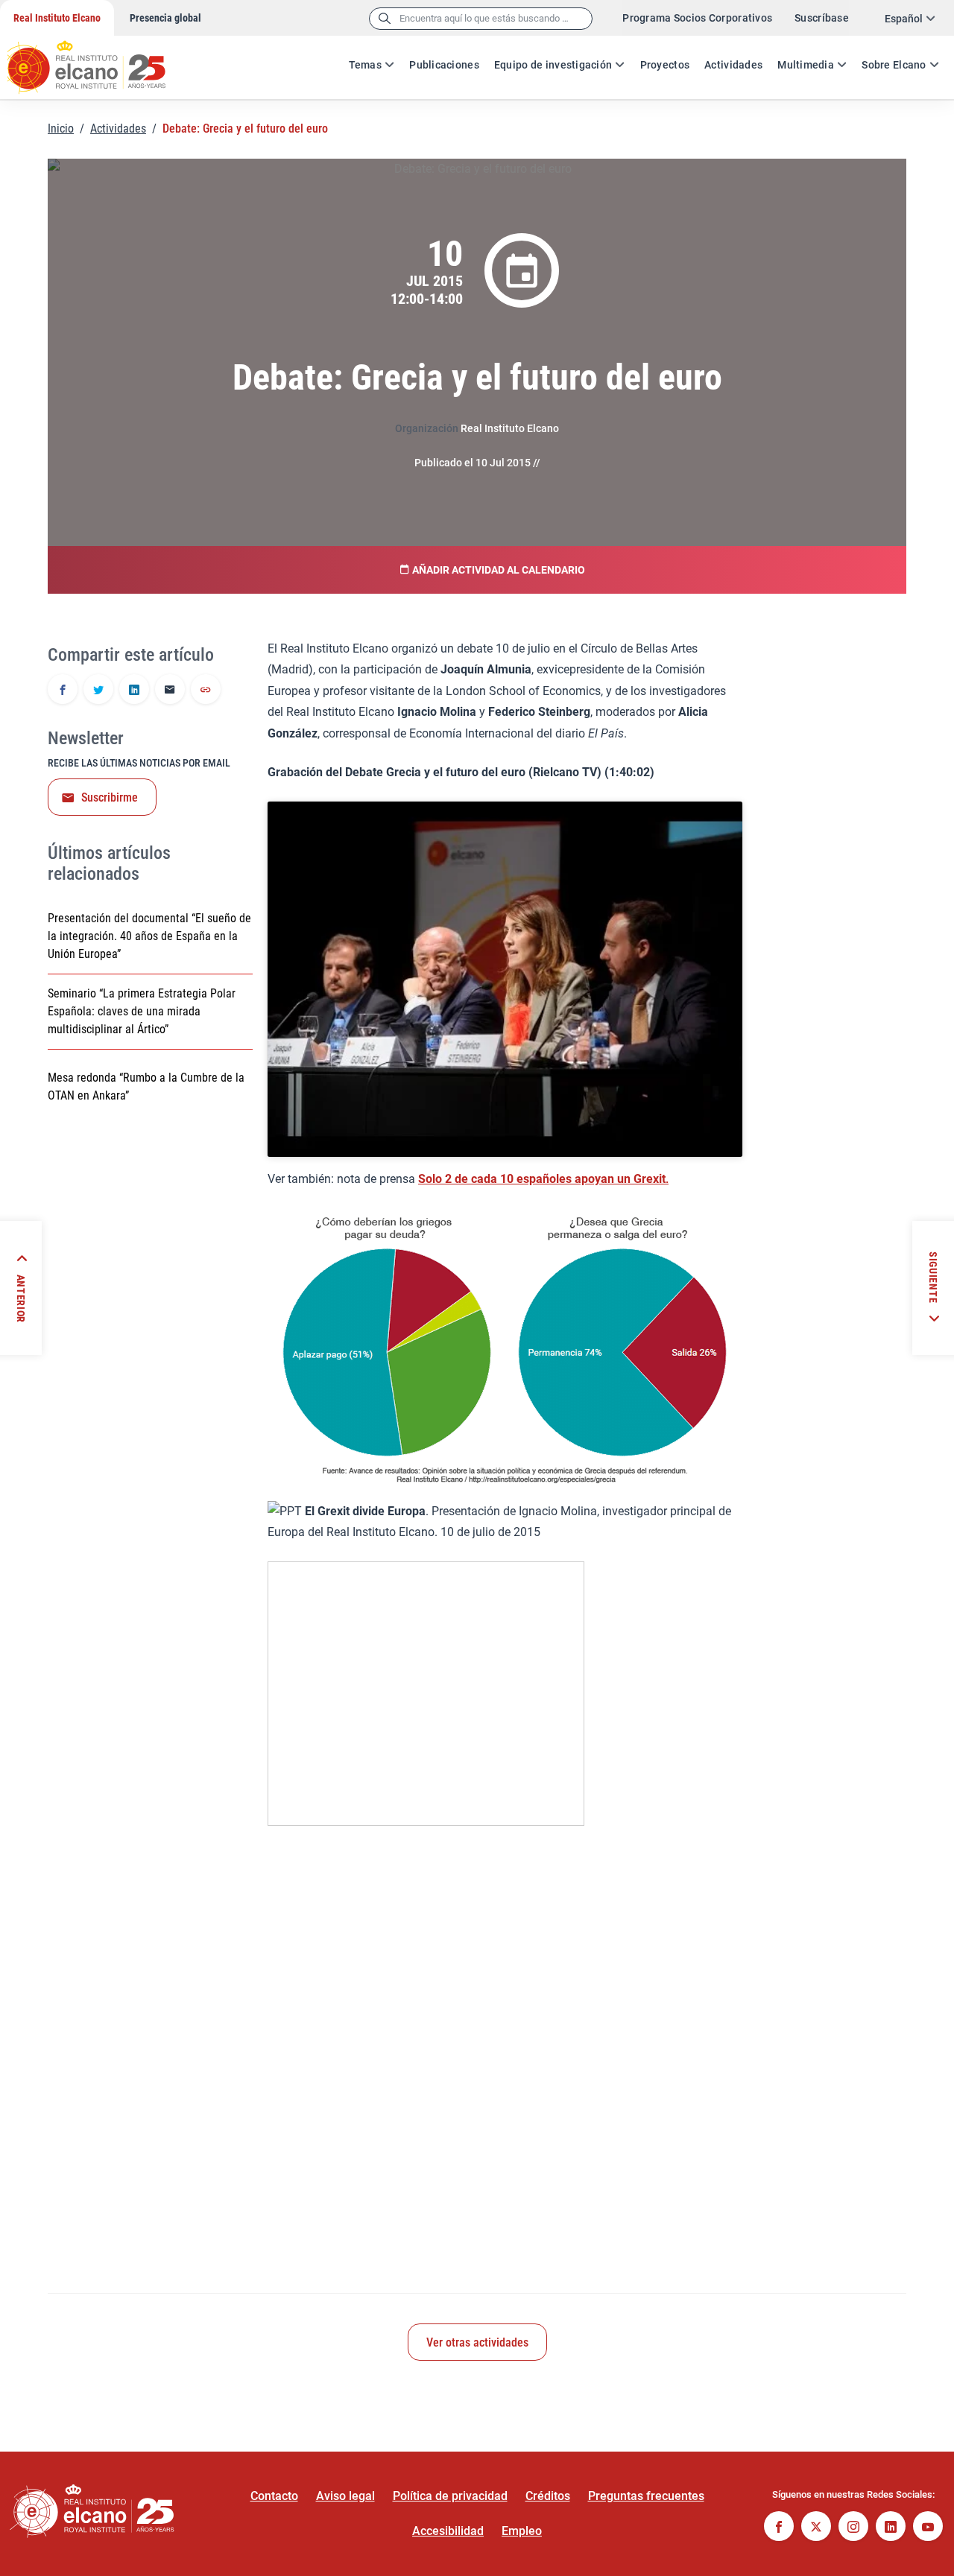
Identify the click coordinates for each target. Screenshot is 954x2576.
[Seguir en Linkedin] (891, 2528)
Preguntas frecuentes (646, 2496)
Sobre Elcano (894, 65)
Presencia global (165, 18)
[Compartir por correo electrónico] (170, 691)
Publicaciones (444, 65)
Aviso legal (345, 2496)
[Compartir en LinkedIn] (134, 691)
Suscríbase (822, 18)
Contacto (274, 2496)
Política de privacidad (450, 2496)
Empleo (522, 2531)
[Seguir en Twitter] (816, 2528)
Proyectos (665, 65)
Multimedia (806, 65)
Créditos (548, 2496)
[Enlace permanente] (206, 691)
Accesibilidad (448, 2531)
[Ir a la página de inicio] (101, 60)
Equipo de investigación (553, 65)
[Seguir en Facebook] (779, 2528)
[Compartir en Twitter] (98, 691)
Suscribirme (110, 797)
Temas (365, 65)
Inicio (61, 129)
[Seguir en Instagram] (853, 2528)
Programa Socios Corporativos (697, 18)
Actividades (733, 65)
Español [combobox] (904, 19)
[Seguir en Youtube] (928, 2528)
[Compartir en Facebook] (63, 691)
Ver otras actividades (477, 2342)
